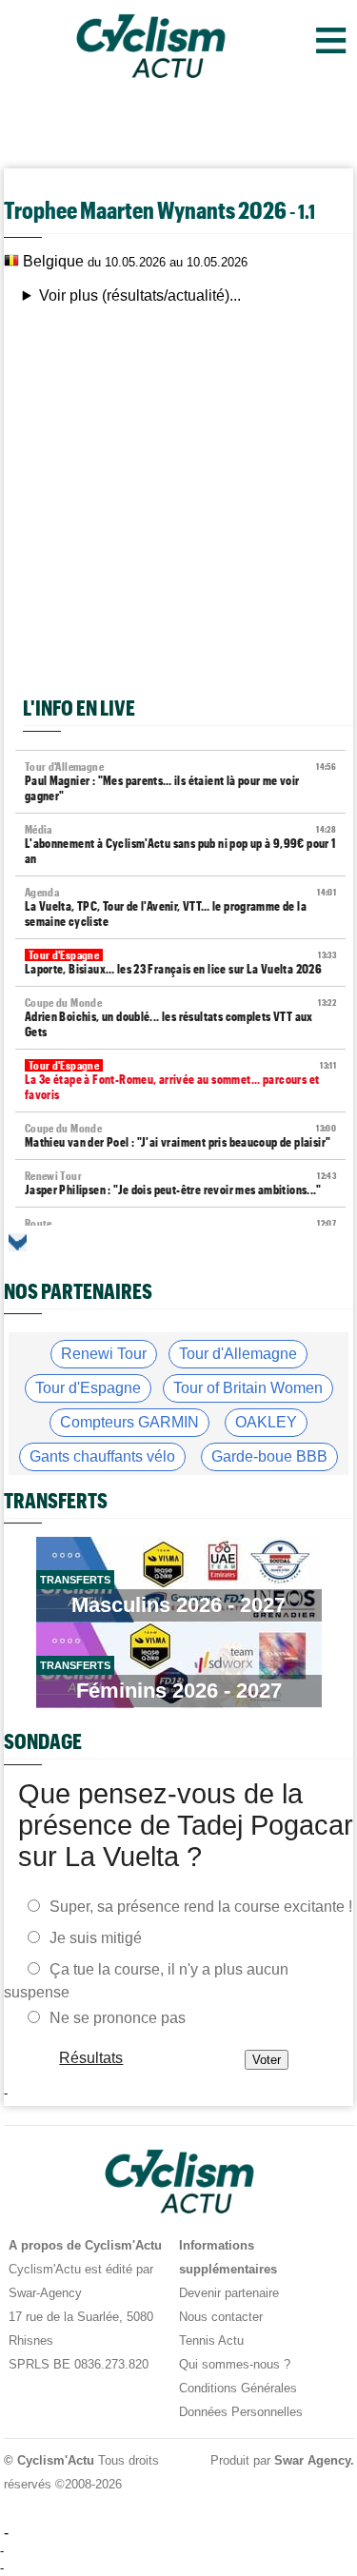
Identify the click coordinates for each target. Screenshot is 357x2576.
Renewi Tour (104, 1354)
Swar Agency (311, 2460)
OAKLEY (266, 1422)
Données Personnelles (241, 2412)
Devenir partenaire (229, 2293)
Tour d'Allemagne (238, 1354)
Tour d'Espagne (88, 1388)
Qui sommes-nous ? (235, 2364)
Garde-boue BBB (269, 1456)
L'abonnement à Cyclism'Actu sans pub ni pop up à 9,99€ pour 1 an (181, 845)
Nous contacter (221, 2317)
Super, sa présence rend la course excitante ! (201, 1907)
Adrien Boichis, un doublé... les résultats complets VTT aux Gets (181, 1018)
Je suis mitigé (96, 1938)
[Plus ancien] (18, 1242)
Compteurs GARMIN (129, 1422)
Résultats (91, 2058)
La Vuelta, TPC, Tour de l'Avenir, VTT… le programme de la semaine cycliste (181, 907)
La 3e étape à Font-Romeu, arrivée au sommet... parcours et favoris (181, 1081)
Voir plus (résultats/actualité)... (140, 295)
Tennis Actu (211, 2340)
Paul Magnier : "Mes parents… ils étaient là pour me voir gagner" (181, 782)
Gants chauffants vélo (102, 1456)
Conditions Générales (238, 2388)
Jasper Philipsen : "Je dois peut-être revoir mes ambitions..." (181, 1183)
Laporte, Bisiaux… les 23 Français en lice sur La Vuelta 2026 (181, 963)
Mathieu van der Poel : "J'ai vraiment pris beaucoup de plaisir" (181, 1136)
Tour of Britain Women (248, 1388)
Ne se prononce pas (118, 2018)
